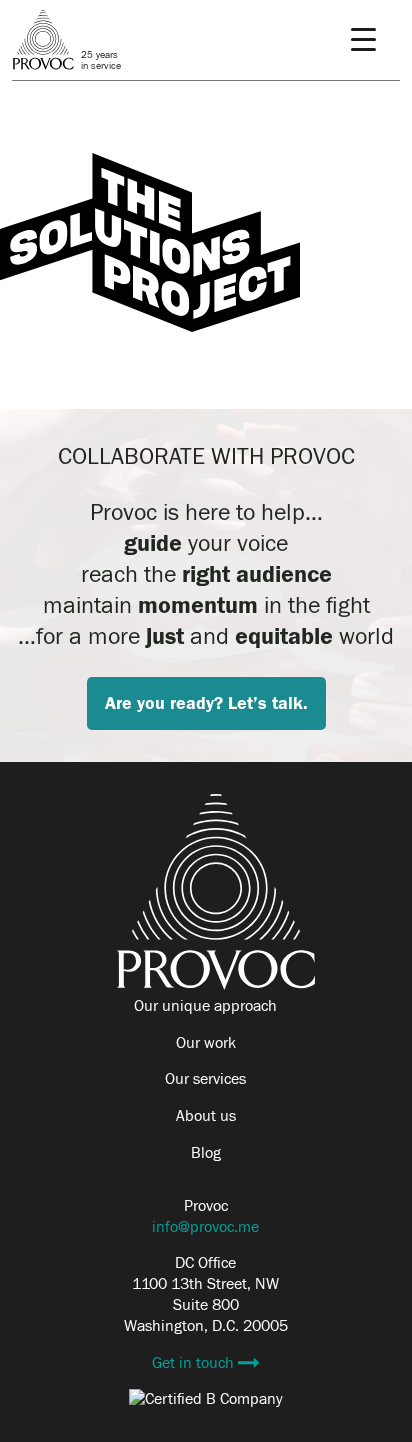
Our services (205, 1079)
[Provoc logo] (216, 985)
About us (206, 1116)
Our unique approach (205, 1006)
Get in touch (195, 1363)
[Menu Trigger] (363, 39)
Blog (206, 1153)
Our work (206, 1043)
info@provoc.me (205, 1227)
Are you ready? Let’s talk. (206, 703)
